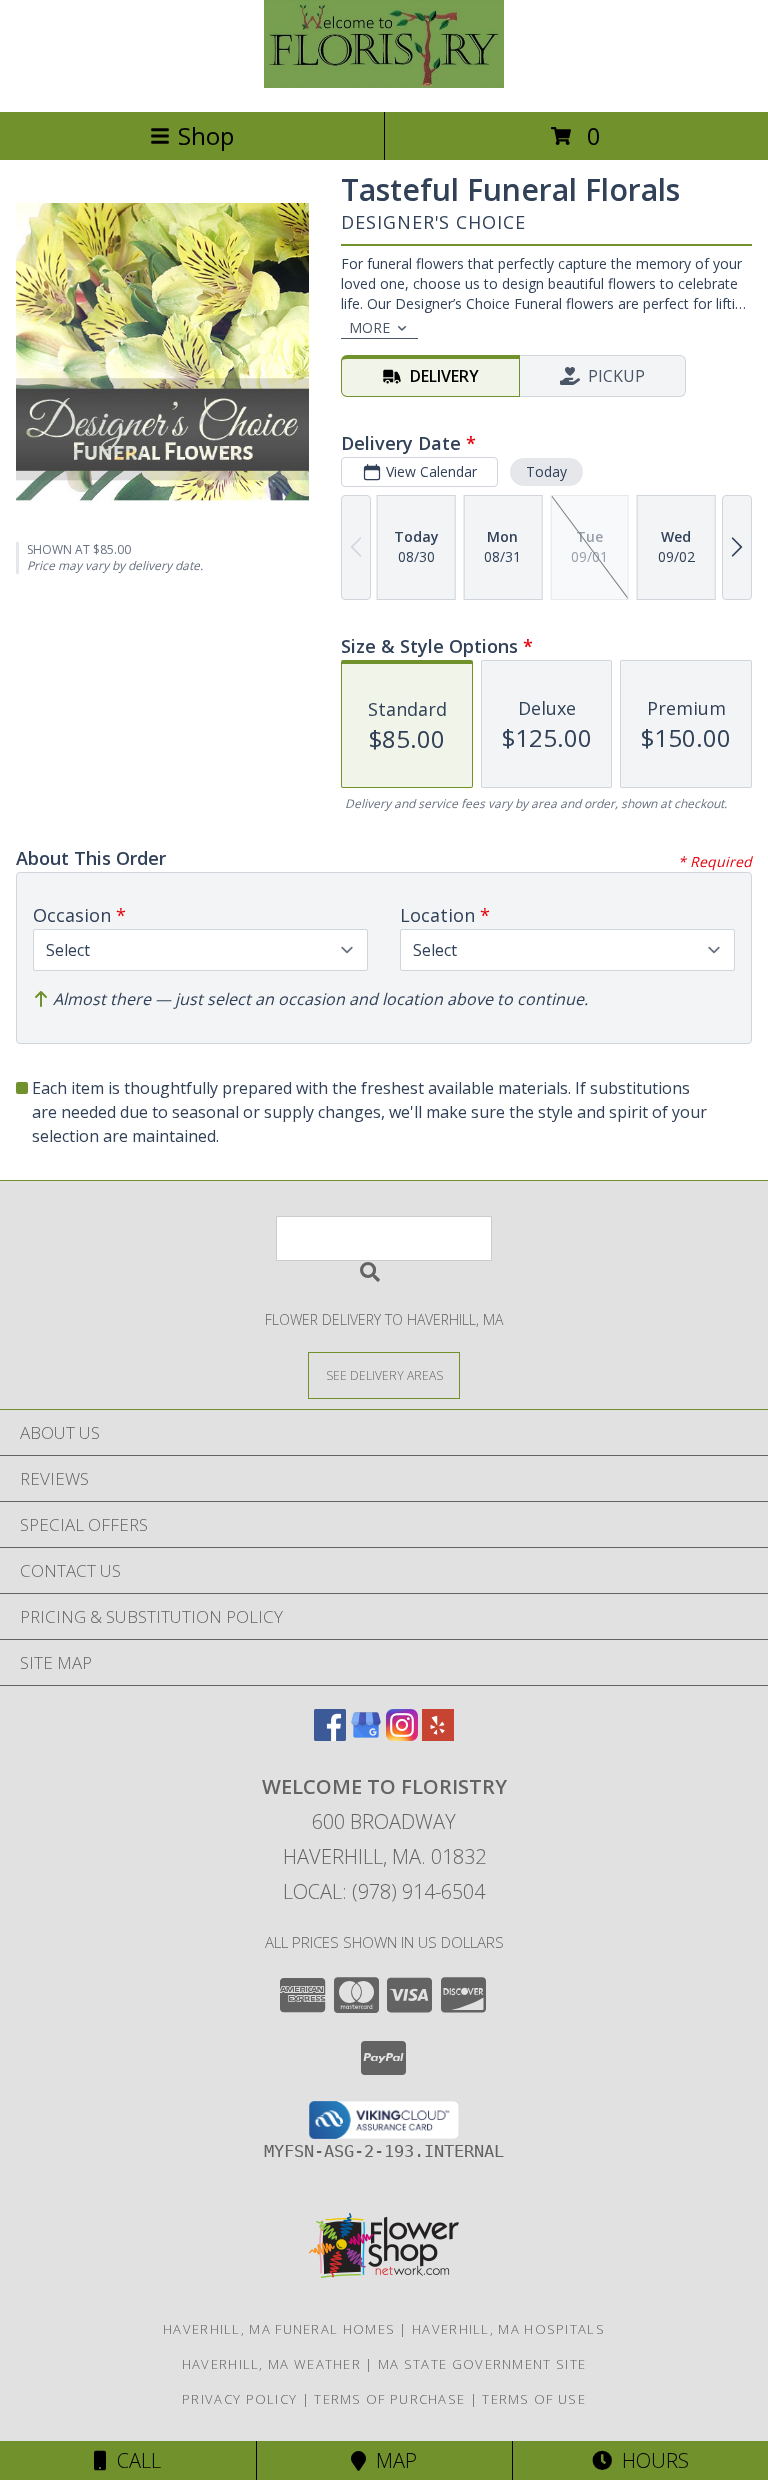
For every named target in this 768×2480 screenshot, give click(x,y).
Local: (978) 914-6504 (384, 1891)
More (369, 327)
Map (391, 2460)
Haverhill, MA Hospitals (508, 2329)
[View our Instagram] (402, 1734)
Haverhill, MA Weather (271, 2364)
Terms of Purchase (389, 2399)
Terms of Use (534, 2399)
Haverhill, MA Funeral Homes (279, 2329)
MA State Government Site (482, 2364)
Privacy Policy (239, 2399)
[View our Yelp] (438, 1734)
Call (134, 2460)
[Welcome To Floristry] (384, 82)
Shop (206, 135)
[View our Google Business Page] (366, 1734)
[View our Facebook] (330, 1734)
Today (546, 471)
